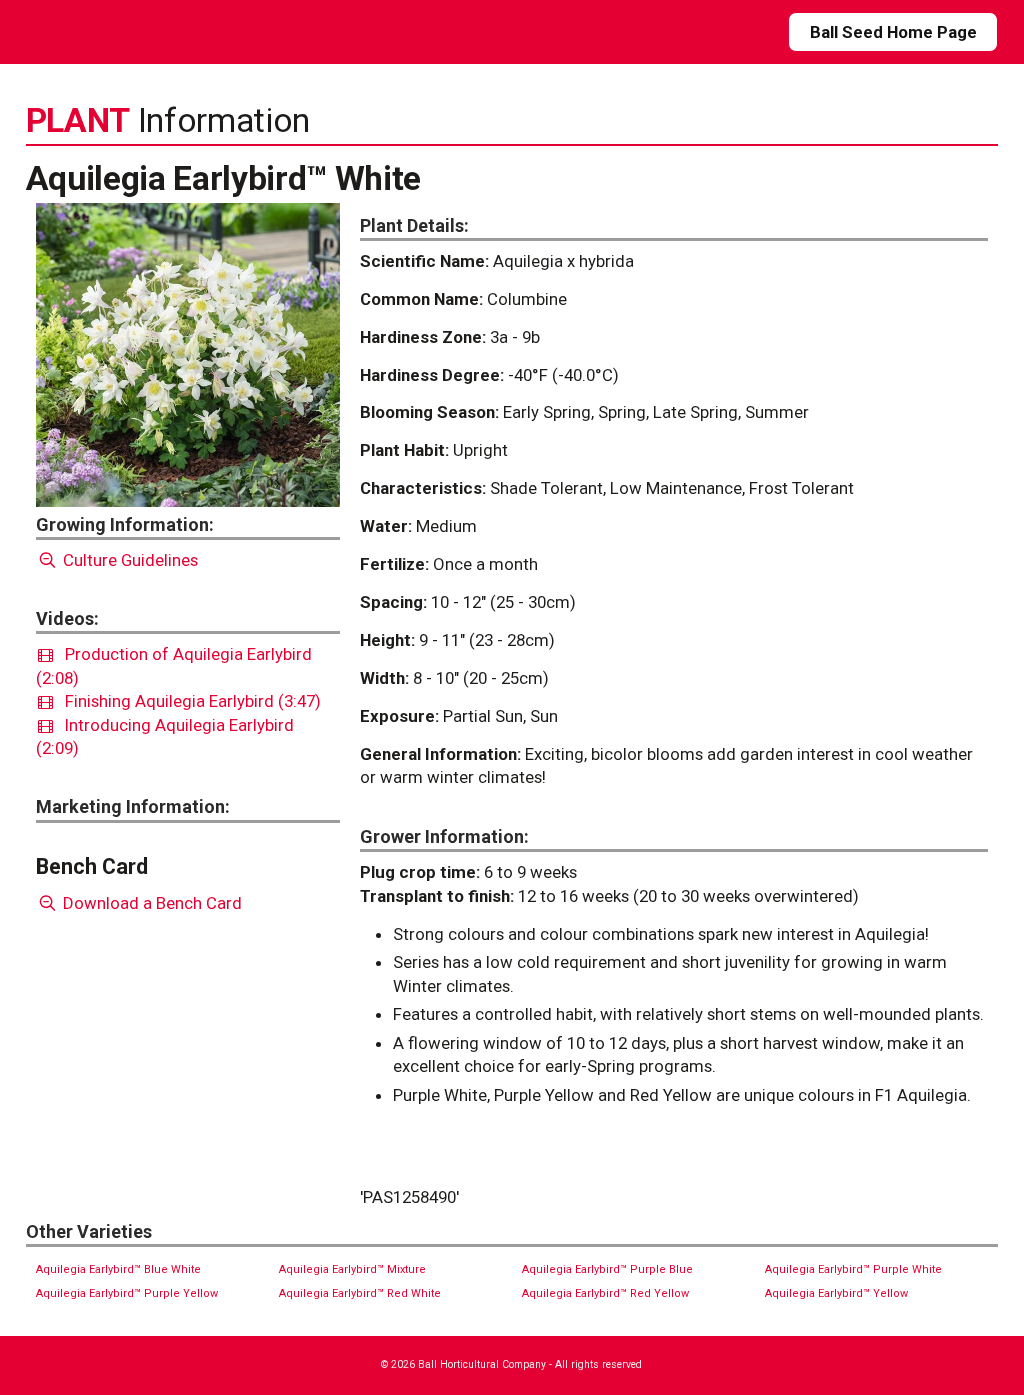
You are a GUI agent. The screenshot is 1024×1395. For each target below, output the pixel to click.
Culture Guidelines (128, 560)
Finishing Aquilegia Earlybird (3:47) (187, 701)
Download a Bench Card (150, 903)
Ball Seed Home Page (893, 32)
